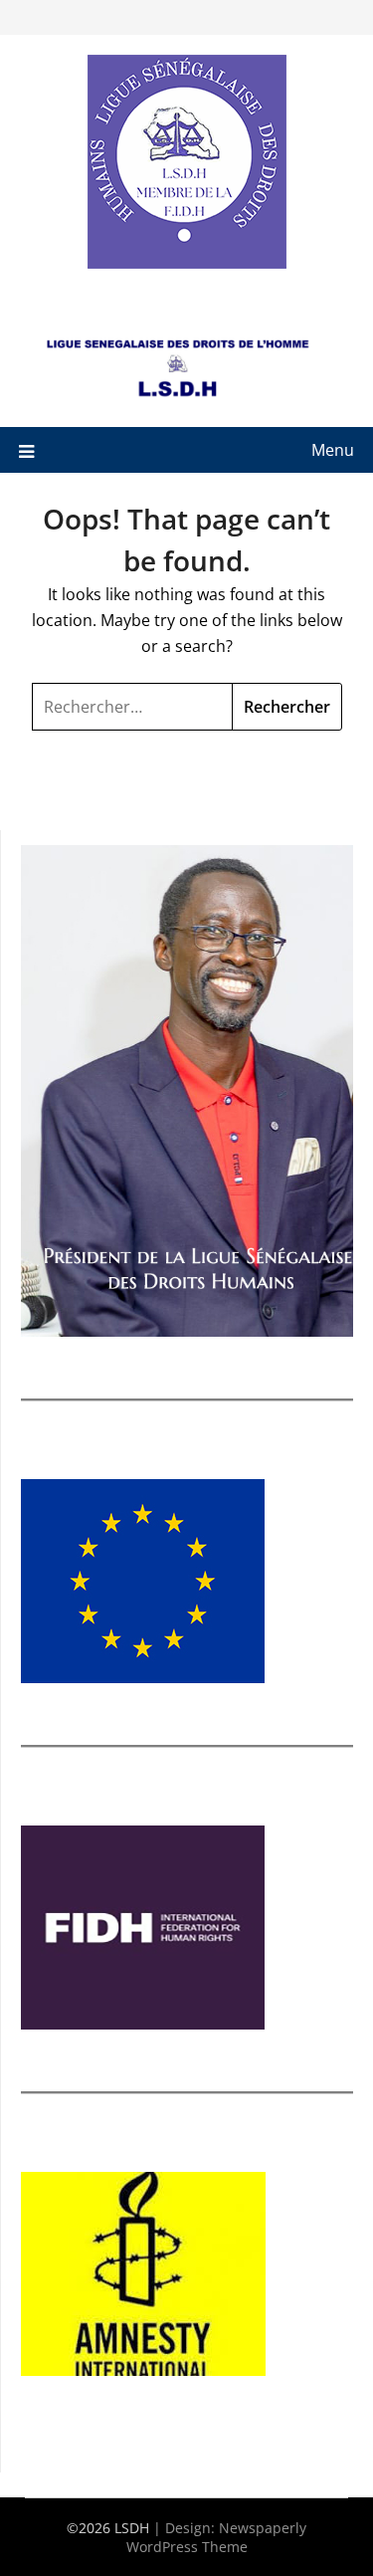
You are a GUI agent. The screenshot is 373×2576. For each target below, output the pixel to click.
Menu (333, 450)
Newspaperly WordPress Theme (217, 2537)
